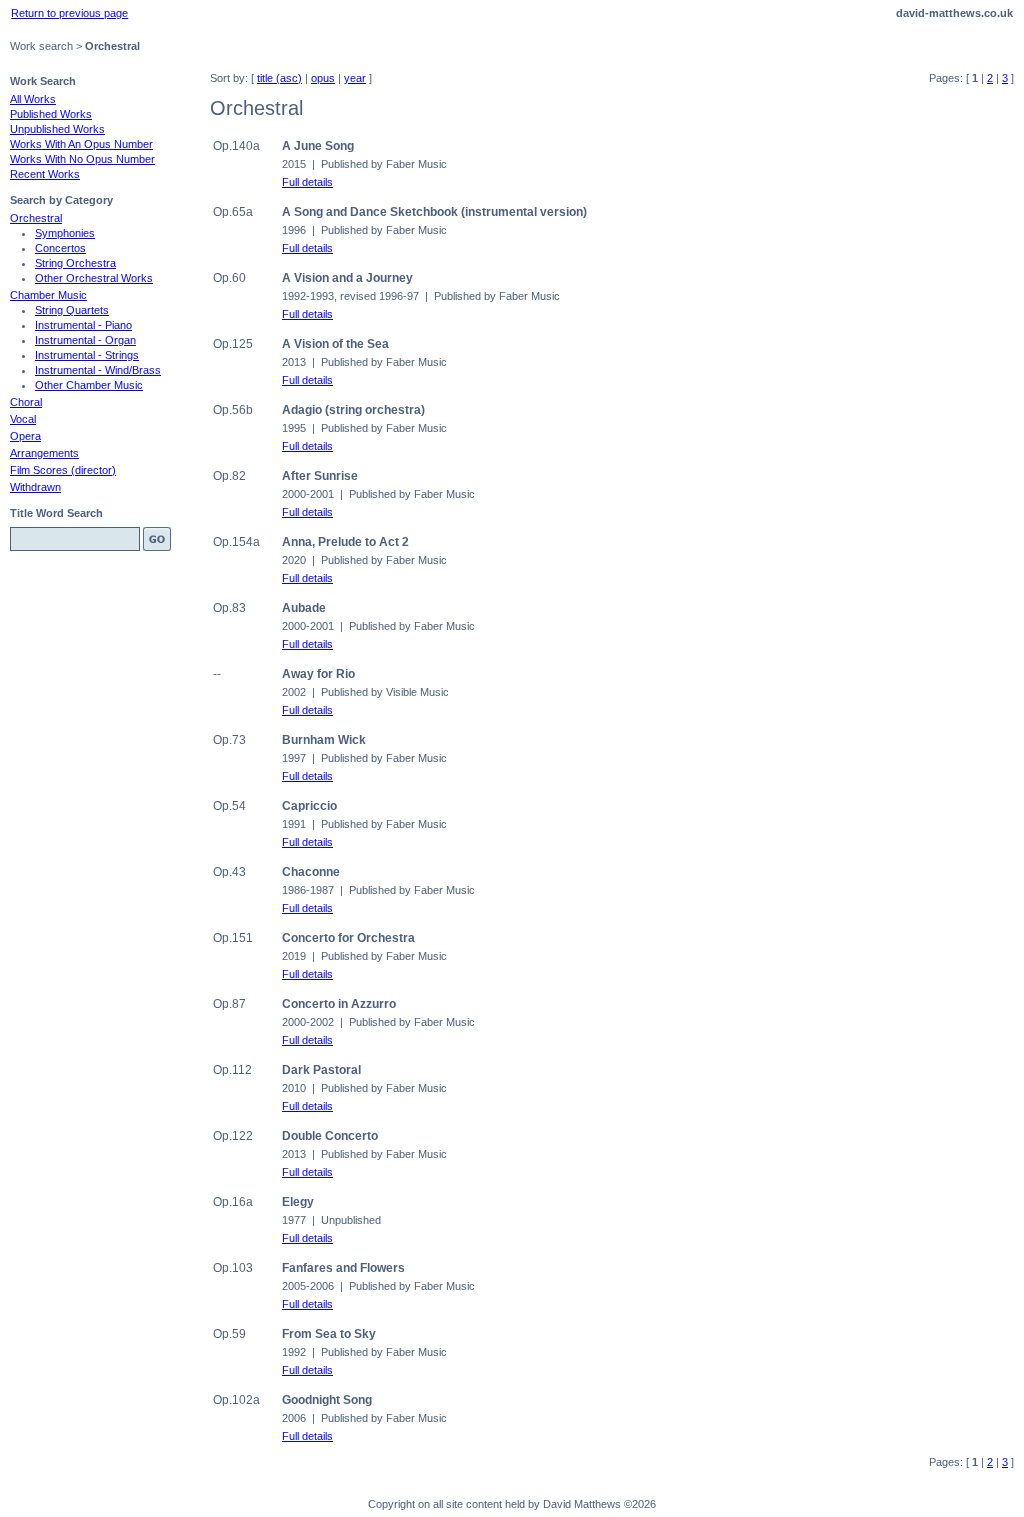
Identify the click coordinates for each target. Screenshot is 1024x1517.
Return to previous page (69, 13)
